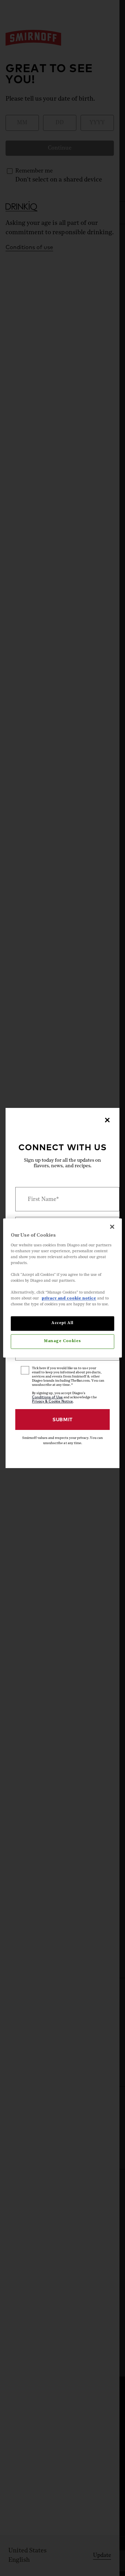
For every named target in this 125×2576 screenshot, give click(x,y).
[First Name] (62, 1199)
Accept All (62, 1323)
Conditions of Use (47, 1397)
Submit (62, 1420)
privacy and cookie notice (69, 1299)
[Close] (107, 1120)
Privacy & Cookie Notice (52, 1401)
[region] (62, 1288)
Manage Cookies (62, 1341)
